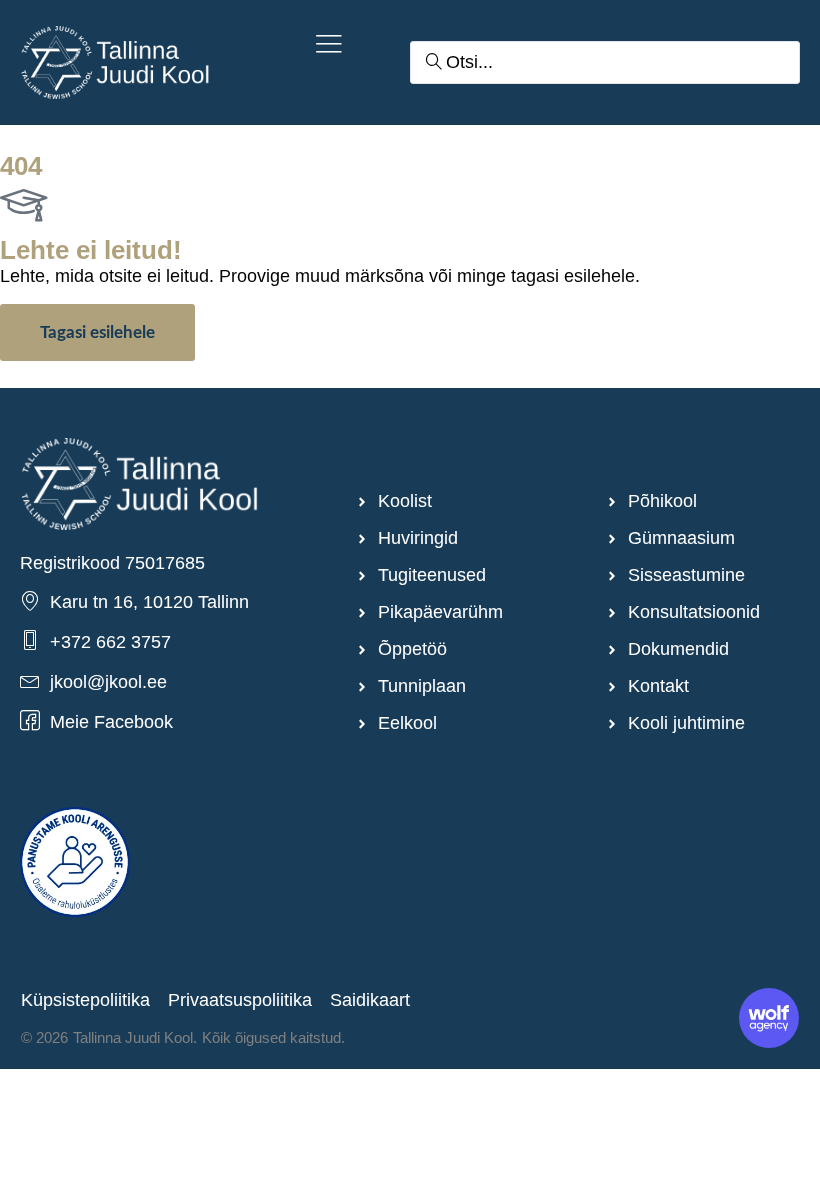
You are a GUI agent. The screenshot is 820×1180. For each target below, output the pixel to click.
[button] (329, 46)
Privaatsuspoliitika (240, 1000)
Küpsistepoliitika (85, 1000)
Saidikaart (370, 1000)
